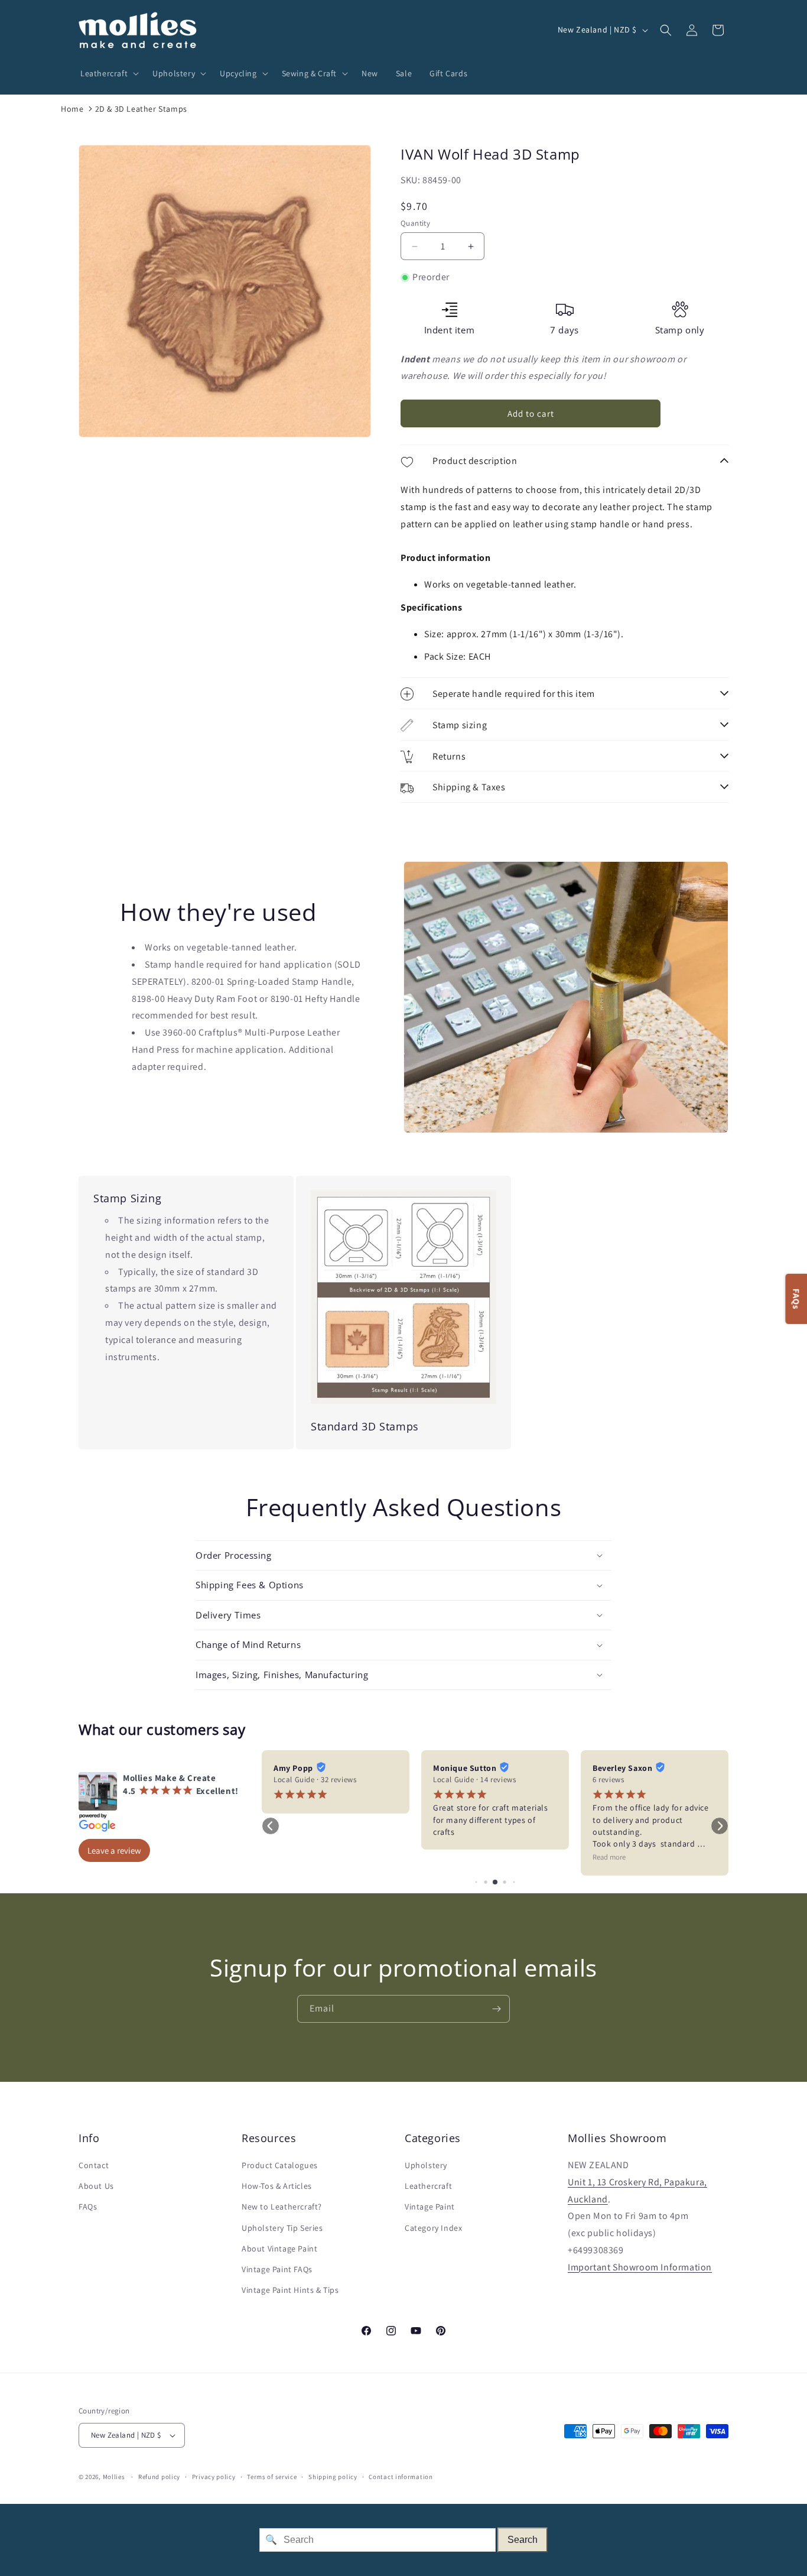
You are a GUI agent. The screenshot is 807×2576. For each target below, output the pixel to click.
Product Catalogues (280, 2165)
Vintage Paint (430, 2207)
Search (523, 2540)
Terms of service (272, 2477)
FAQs (88, 2207)
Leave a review (114, 1850)
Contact (94, 2165)
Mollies (114, 2477)
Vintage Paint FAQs (277, 2269)
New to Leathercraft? (282, 2207)
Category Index (433, 2228)
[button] (108, 73)
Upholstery (426, 2165)
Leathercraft (428, 2186)
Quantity (415, 223)
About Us (96, 2186)
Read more (609, 1857)
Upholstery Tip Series (282, 2228)
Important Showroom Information (640, 2267)
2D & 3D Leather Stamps (141, 109)
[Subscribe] (496, 2009)
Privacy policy (214, 2477)
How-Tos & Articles (277, 2186)
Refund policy (159, 2477)
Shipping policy (333, 2477)
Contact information (401, 2477)
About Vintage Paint (279, 2249)
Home (72, 109)
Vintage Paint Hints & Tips (290, 2290)
